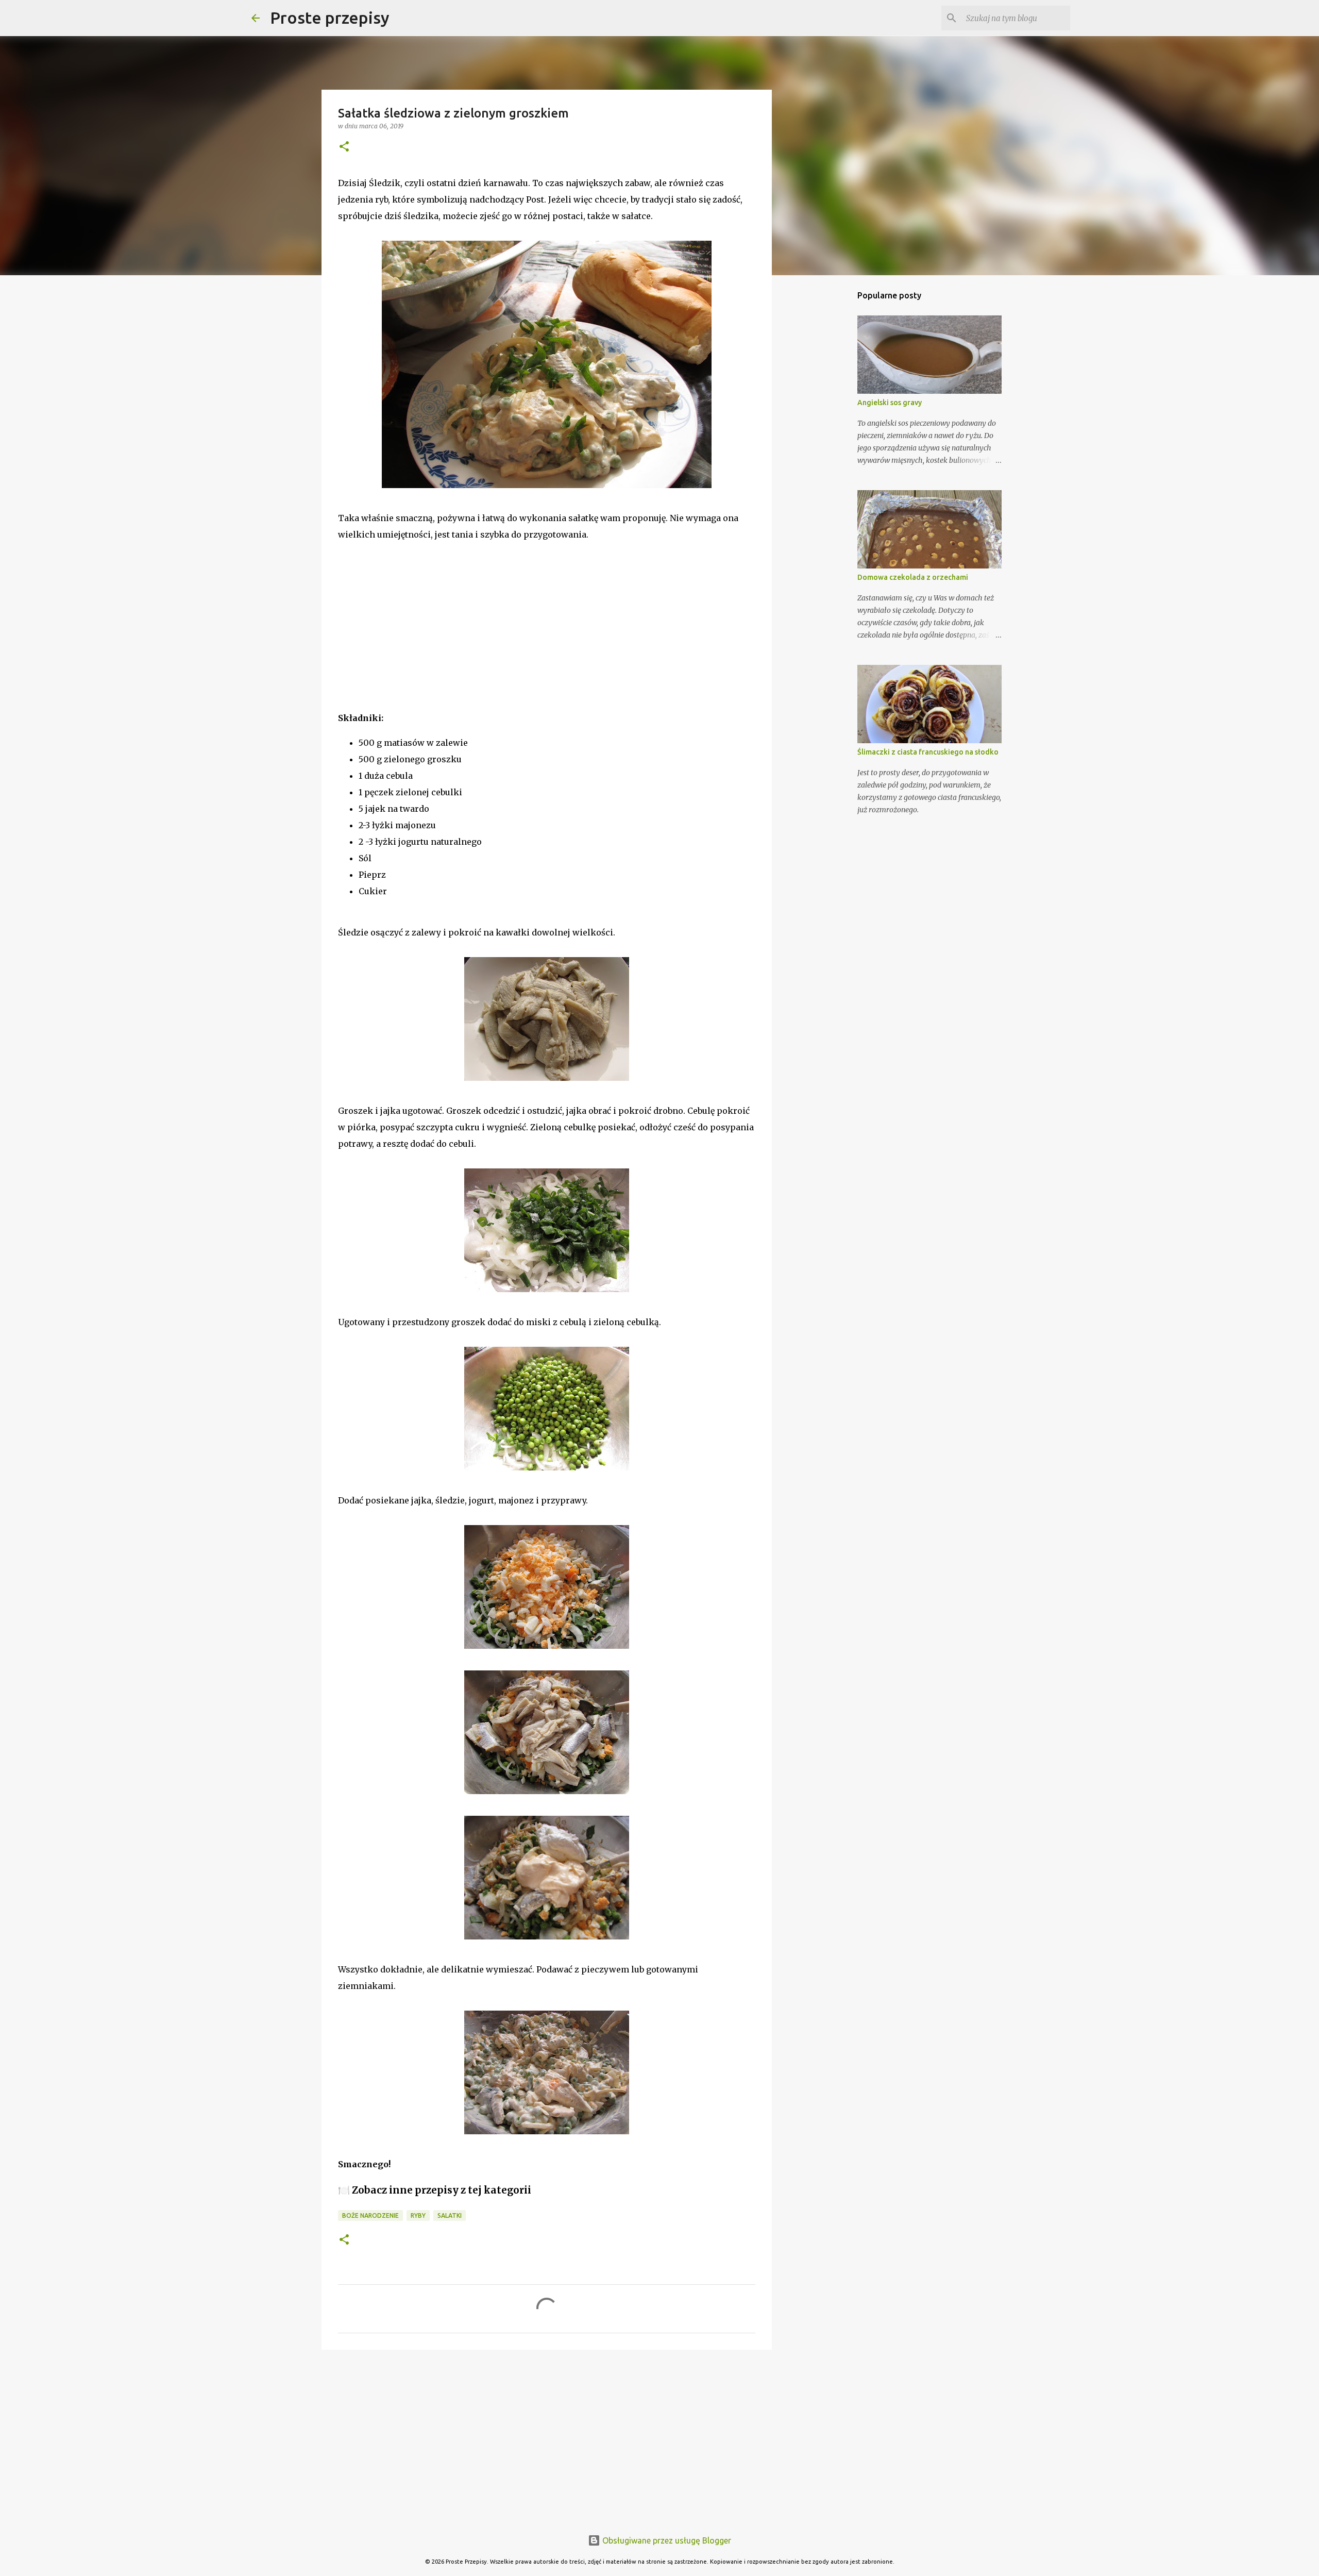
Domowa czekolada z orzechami (913, 577)
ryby (418, 2215)
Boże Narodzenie (370, 2215)
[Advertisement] (415, 640)
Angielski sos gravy (890, 403)
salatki (450, 2215)
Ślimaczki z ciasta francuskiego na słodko (928, 752)
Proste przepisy (330, 18)
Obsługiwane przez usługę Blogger (666, 2540)
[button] (344, 147)
